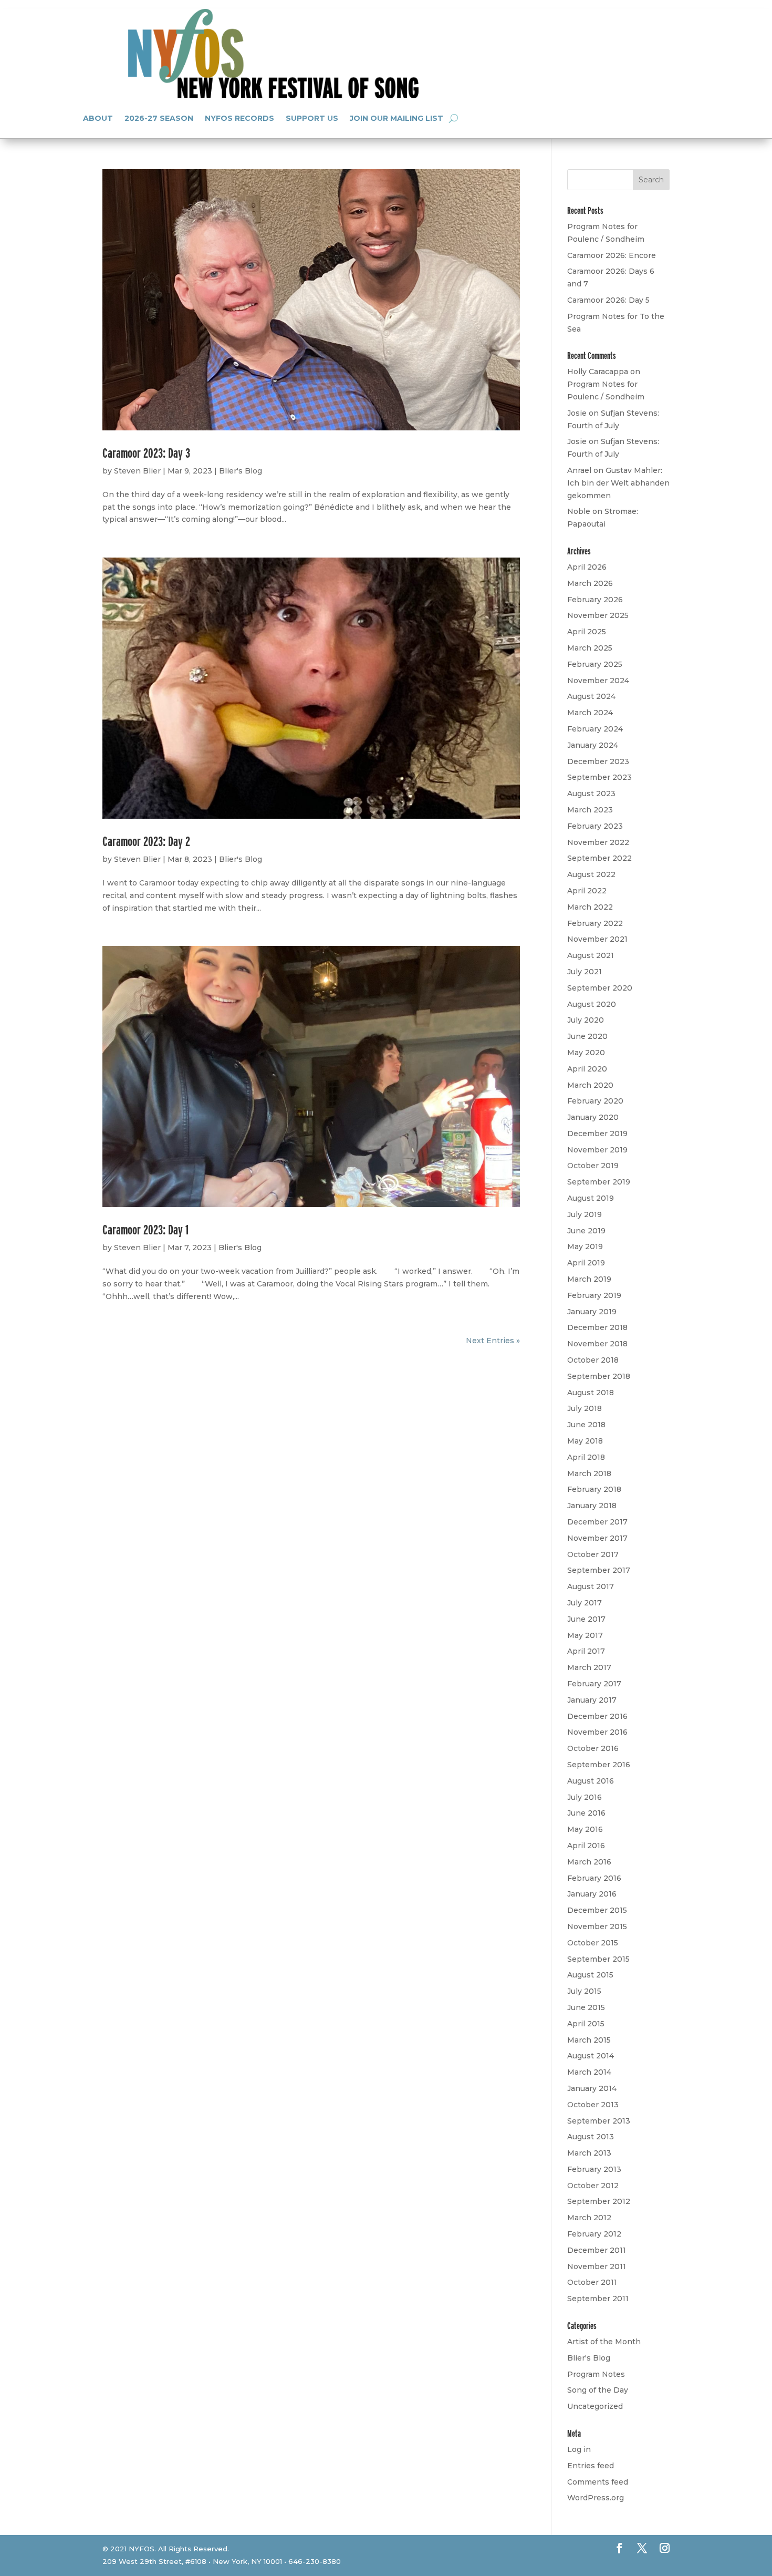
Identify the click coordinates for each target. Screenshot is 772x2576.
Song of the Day (598, 2390)
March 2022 (590, 907)
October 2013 (593, 2105)
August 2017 (591, 1586)
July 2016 (585, 1797)
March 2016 (589, 1862)
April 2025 (587, 632)
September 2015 (598, 1959)
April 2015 (586, 2024)
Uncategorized (595, 2406)
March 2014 (589, 2072)
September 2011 (598, 2299)
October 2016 (593, 1748)
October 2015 (593, 1943)
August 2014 (591, 2056)
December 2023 (598, 761)
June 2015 (586, 2007)
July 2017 (585, 1603)
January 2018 (592, 1506)
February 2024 (595, 729)
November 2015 (597, 1926)
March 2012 (589, 2218)
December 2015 (597, 1910)
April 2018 (586, 1457)
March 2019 (589, 1279)
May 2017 (585, 1635)
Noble (579, 511)
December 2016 (597, 1716)
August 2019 (591, 1198)
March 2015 (589, 2040)
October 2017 (593, 1554)
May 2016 (585, 1829)
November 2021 (597, 939)
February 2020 (595, 1101)
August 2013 (591, 2137)
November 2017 (597, 1538)
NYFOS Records (239, 118)
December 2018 (597, 1327)
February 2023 (595, 826)
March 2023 (590, 810)
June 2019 (586, 1231)
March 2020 (590, 1085)
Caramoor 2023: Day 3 (146, 453)
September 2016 (599, 1765)
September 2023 (599, 777)
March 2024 (590, 713)
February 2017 (594, 1684)
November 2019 (597, 1150)
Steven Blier (137, 471)
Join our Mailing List (397, 118)
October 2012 (593, 2186)
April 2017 (586, 1651)
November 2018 (597, 1344)
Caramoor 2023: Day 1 (145, 1229)
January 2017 (592, 1700)
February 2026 (595, 600)
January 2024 (593, 745)
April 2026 (587, 567)
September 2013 (599, 2121)
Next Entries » (493, 1341)
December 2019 (597, 1134)
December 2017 (597, 1522)
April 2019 (586, 1263)
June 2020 (587, 1036)
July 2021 (585, 972)
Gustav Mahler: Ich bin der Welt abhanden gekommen (618, 483)
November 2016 (597, 1732)
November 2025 (598, 615)
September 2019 (599, 1182)
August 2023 (591, 794)
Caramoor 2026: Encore (612, 255)
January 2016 (592, 1894)
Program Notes (596, 2374)
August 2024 (591, 696)
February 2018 (594, 1489)
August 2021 (591, 955)
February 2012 (594, 2234)
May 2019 (585, 1246)
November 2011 (597, 2266)
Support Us (312, 118)
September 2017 (599, 1570)
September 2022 (599, 858)
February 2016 (594, 1878)
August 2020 (592, 1004)
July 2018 (585, 1408)
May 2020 (586, 1053)
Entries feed (591, 2466)
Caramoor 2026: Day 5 (608, 300)
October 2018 (593, 1360)
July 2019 (585, 1214)
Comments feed (598, 2482)
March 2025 (590, 648)
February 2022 (595, 923)
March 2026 (590, 583)
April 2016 (586, 1846)
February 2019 (594, 1295)
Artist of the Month (604, 2342)
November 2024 (598, 681)
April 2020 (587, 1069)
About (98, 118)
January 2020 (593, 1117)
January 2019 (592, 1312)
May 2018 (585, 1441)
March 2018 (589, 1474)
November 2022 (598, 842)
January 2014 (592, 2088)
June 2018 (586, 1425)
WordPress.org (596, 2498)
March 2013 (589, 2153)
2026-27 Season (159, 118)
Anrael (579, 470)
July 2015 (584, 1991)
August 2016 (591, 1781)
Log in (579, 2449)
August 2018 (591, 1393)
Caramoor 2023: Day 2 (146, 841)
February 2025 (595, 664)
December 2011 (597, 2250)
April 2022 (587, 891)
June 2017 (586, 1619)
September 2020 (600, 988)
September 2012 (599, 2201)
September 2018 (599, 1376)
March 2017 (589, 1667)
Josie (577, 413)
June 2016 (586, 1813)
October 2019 (593, 1166)
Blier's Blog (241, 471)
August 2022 (591, 874)
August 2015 (590, 1975)
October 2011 (592, 2282)
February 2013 (594, 2169)
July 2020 (586, 1020)
